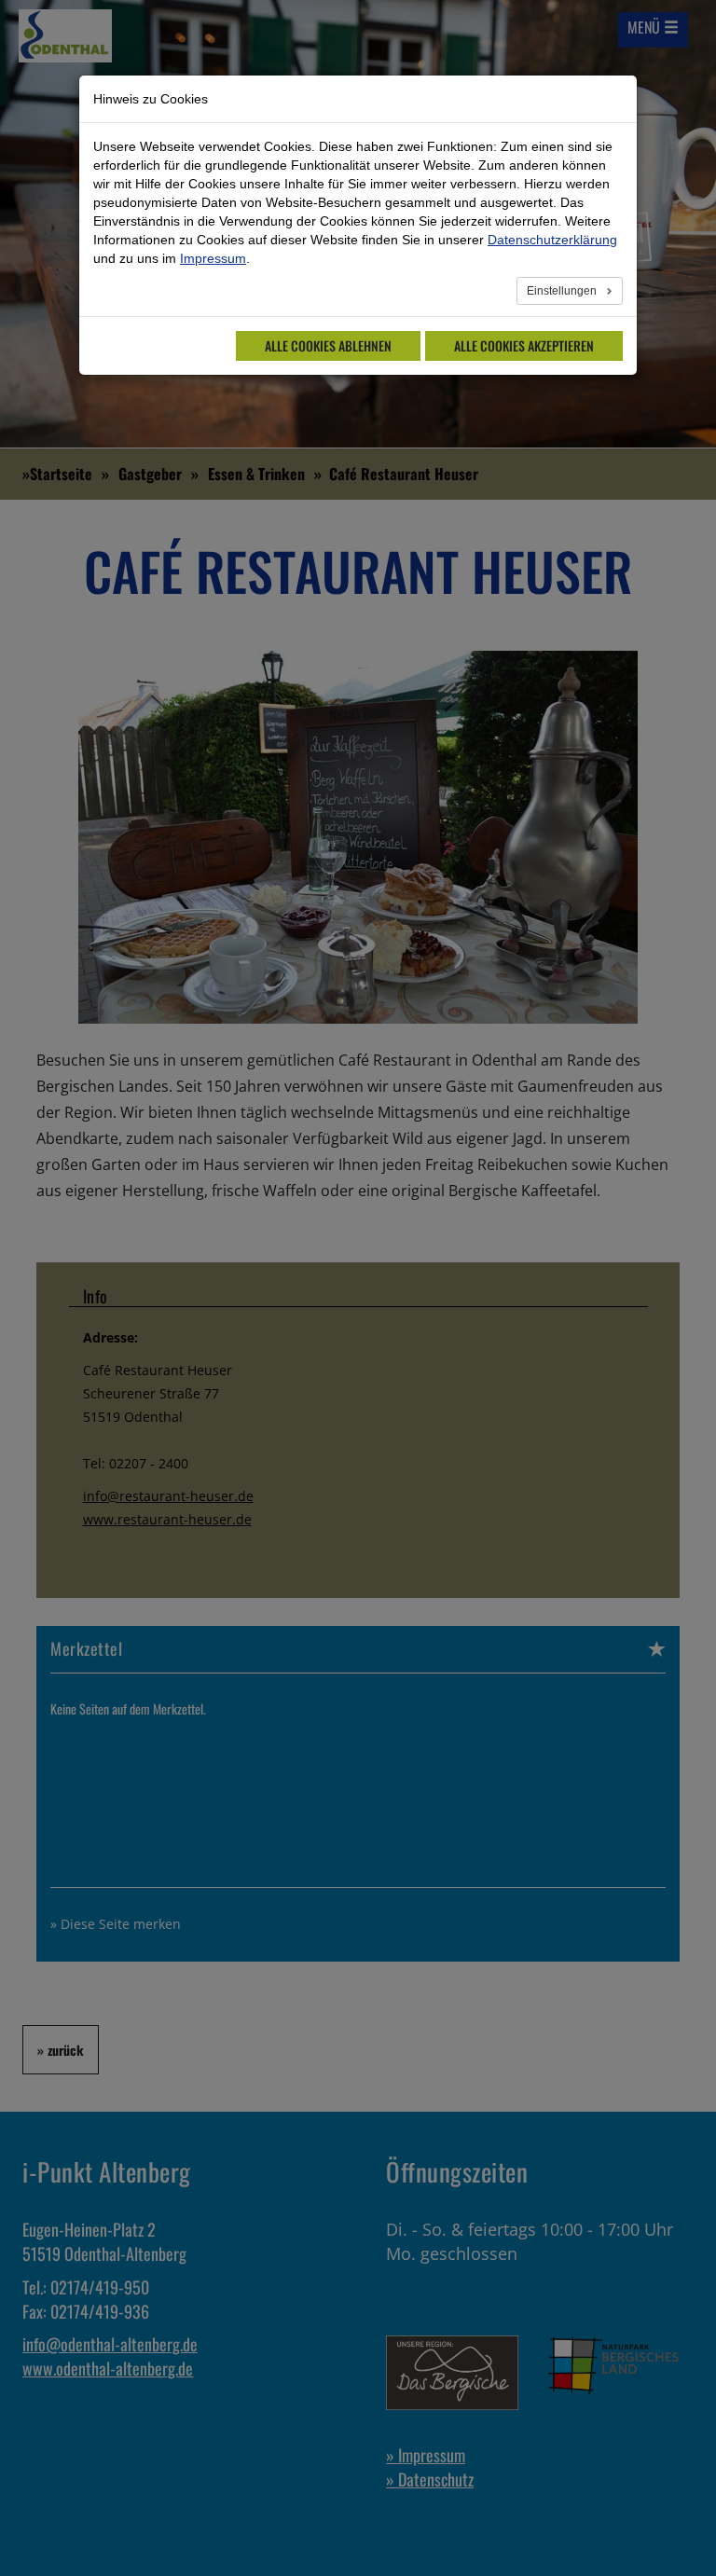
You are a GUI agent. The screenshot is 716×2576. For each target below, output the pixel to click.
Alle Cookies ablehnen (328, 345)
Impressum (213, 258)
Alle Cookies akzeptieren (524, 345)
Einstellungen (563, 291)
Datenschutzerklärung (552, 240)
